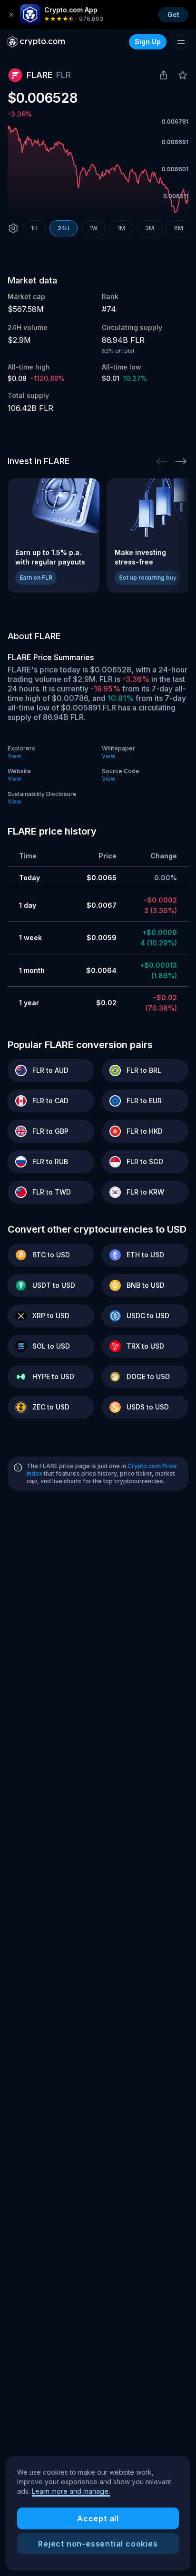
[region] (98, 2513)
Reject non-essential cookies (98, 2544)
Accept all (98, 2518)
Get (173, 15)
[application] (98, 169)
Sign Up (148, 42)
